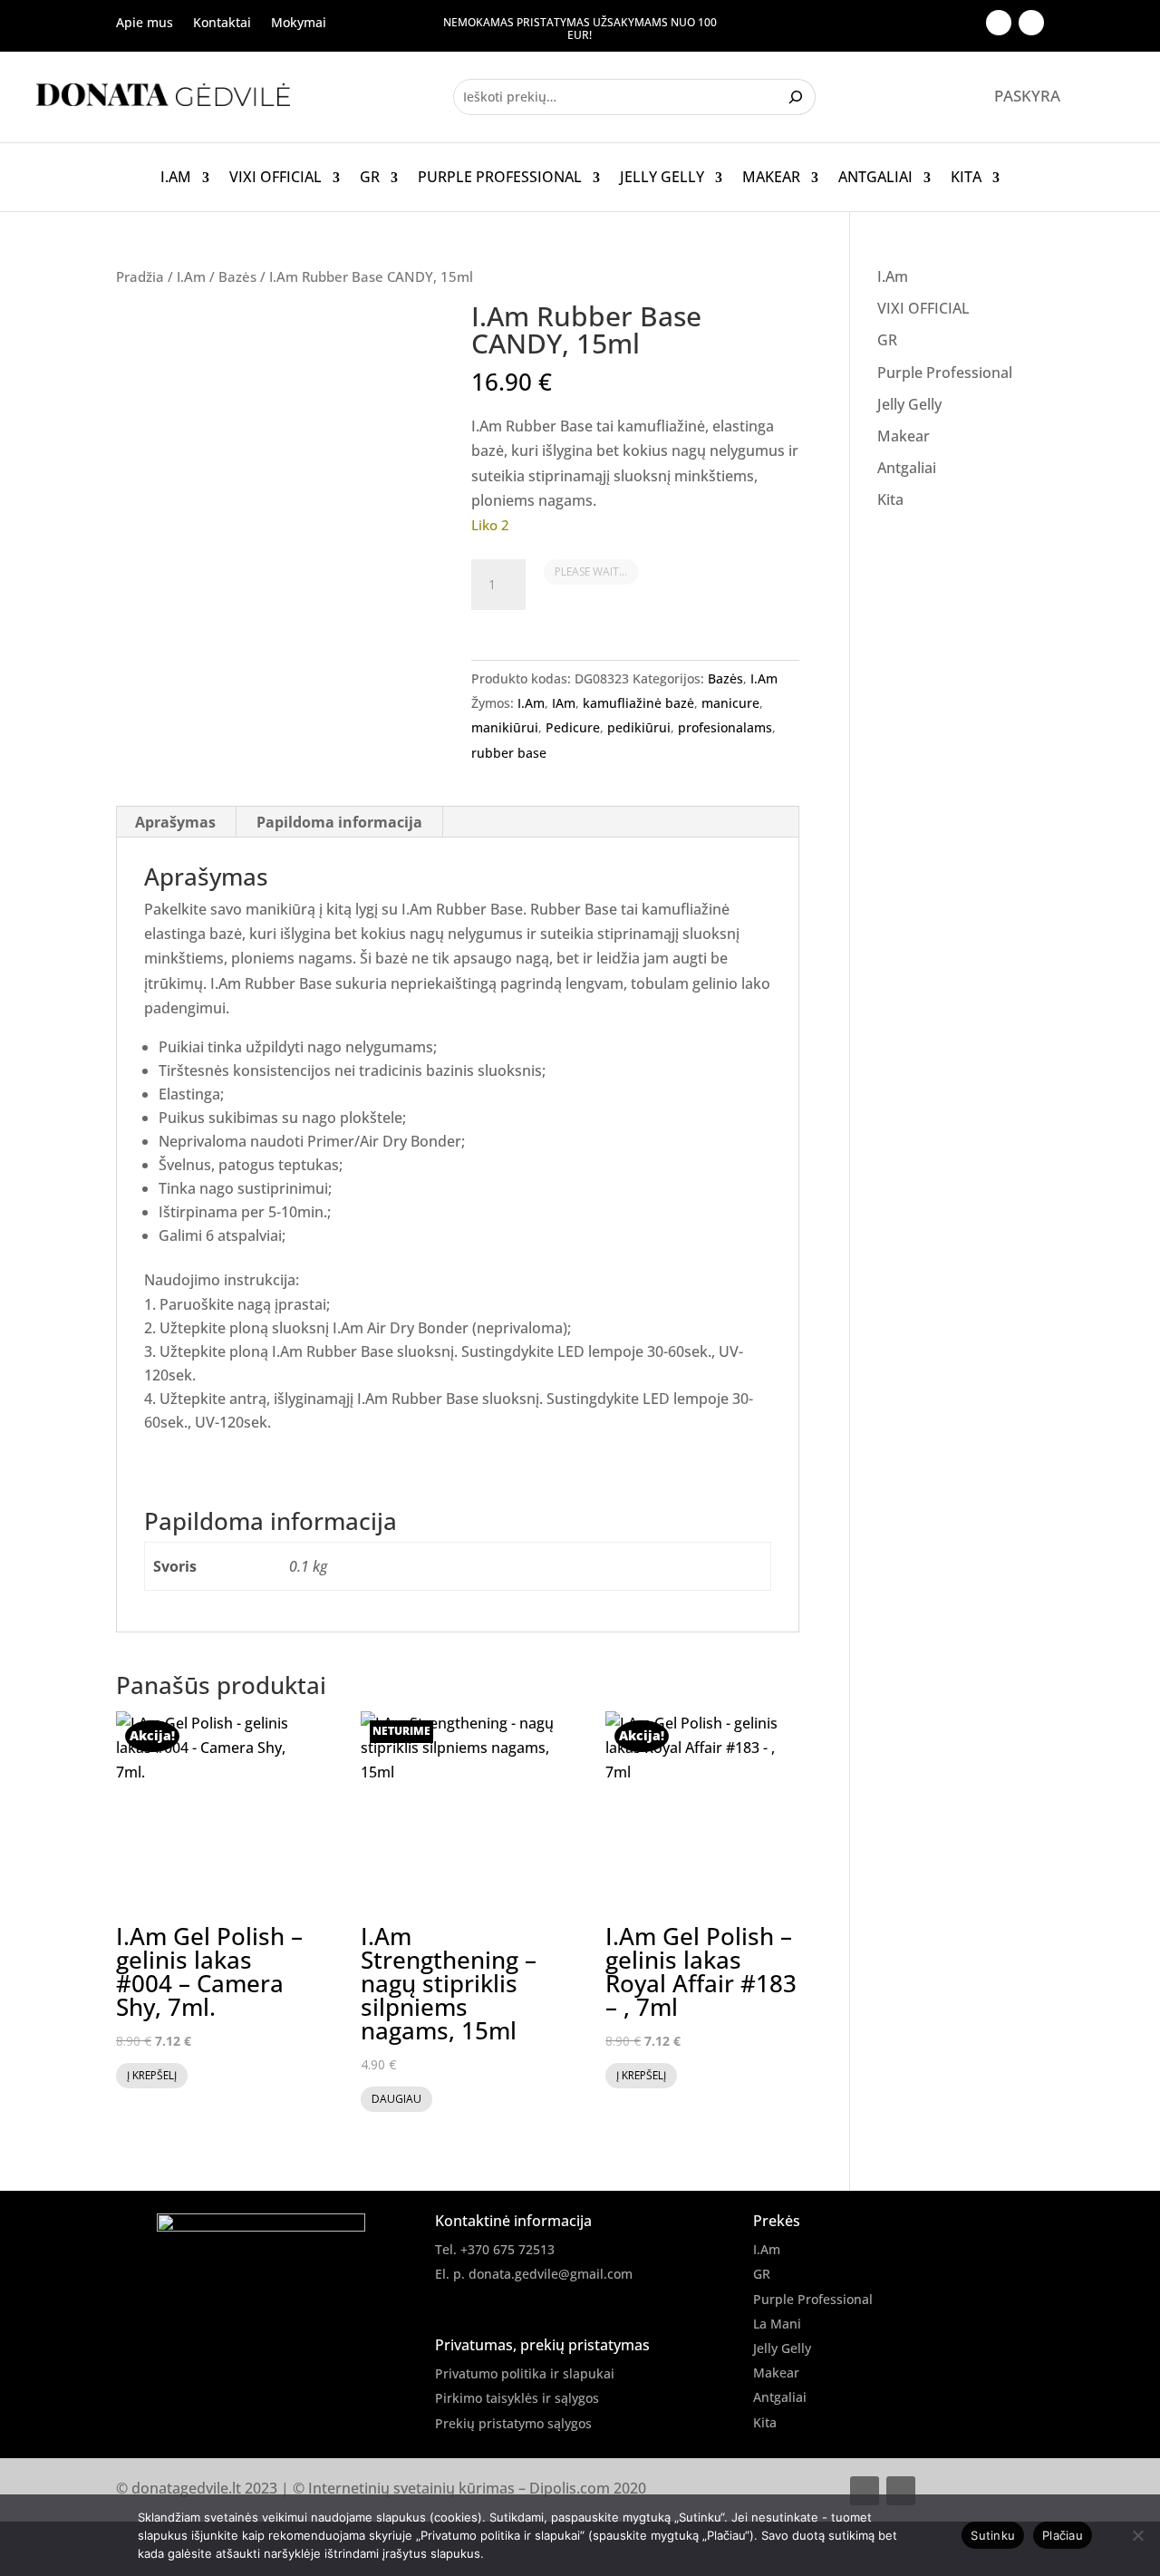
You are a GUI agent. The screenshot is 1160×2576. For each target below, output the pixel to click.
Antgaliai (875, 178)
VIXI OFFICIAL (275, 178)
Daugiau (396, 2099)
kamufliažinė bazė (638, 703)
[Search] (798, 97)
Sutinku (993, 2535)
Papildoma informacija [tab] (339, 822)
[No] (1137, 2535)
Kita (966, 178)
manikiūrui (505, 727)
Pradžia (140, 276)
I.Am (176, 178)
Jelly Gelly (662, 178)
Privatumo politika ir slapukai (525, 2373)
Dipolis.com (570, 2488)
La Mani (777, 2324)
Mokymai (299, 24)
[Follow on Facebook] (999, 23)
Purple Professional (500, 178)
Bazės (237, 276)
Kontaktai (222, 24)
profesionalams (725, 727)
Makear (771, 178)
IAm (564, 703)
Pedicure (573, 727)
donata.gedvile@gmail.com (551, 2274)
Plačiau (1063, 2535)
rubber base (509, 753)
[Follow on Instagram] (1031, 23)
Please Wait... (591, 571)
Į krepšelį (152, 2075)
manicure (730, 703)
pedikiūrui (639, 727)
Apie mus (145, 24)
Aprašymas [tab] (175, 822)
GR (370, 178)
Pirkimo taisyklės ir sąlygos (517, 2398)
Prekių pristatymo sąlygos (513, 2423)
